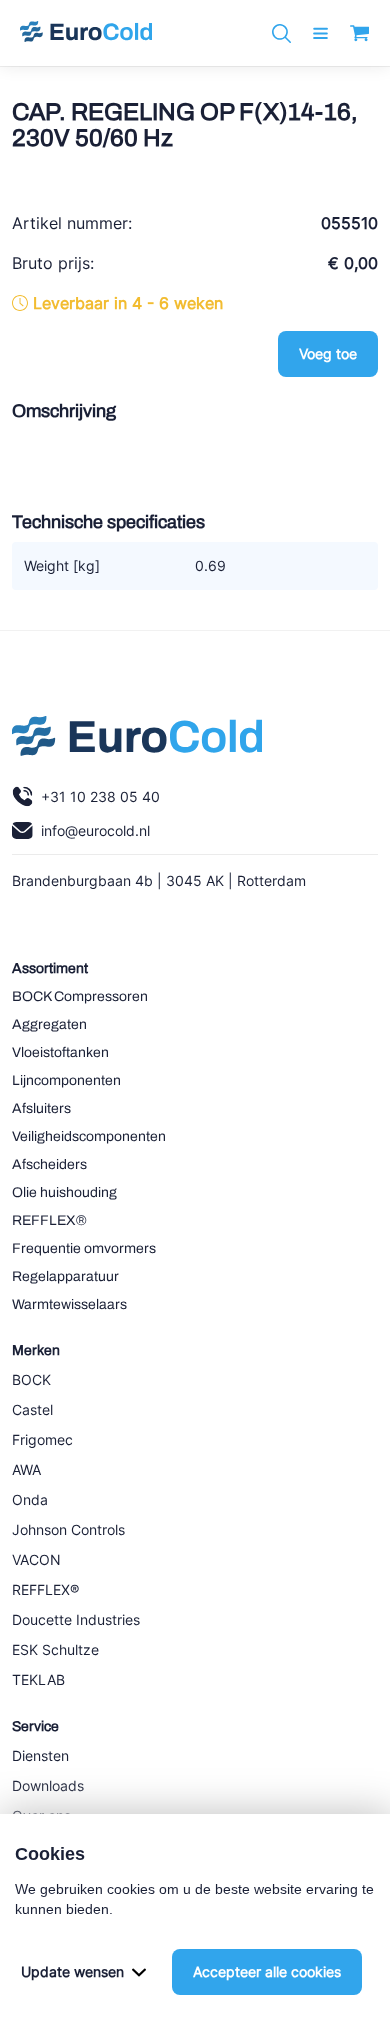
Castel (32, 1409)
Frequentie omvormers (84, 1248)
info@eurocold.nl (95, 830)
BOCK (31, 1379)
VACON (36, 1559)
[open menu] (320, 33)
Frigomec (42, 1439)
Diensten (40, 1755)
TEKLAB (38, 1679)
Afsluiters (41, 1108)
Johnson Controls (68, 1529)
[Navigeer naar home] (86, 33)
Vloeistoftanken (60, 1052)
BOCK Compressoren (80, 996)
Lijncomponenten (66, 1080)
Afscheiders (49, 1164)
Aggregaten (49, 1024)
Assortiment (50, 968)
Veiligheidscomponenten (89, 1136)
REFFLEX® (49, 1220)
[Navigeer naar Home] (137, 741)
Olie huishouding (64, 1192)
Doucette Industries (76, 1619)
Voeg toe (328, 353)
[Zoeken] (281, 33)
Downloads (48, 1785)
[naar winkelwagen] (359, 33)
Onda (30, 1499)
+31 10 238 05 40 (100, 796)
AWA (26, 1469)
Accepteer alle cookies (267, 1971)
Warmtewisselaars (69, 1304)
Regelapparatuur (65, 1276)
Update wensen (72, 1971)
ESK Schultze (55, 1649)
